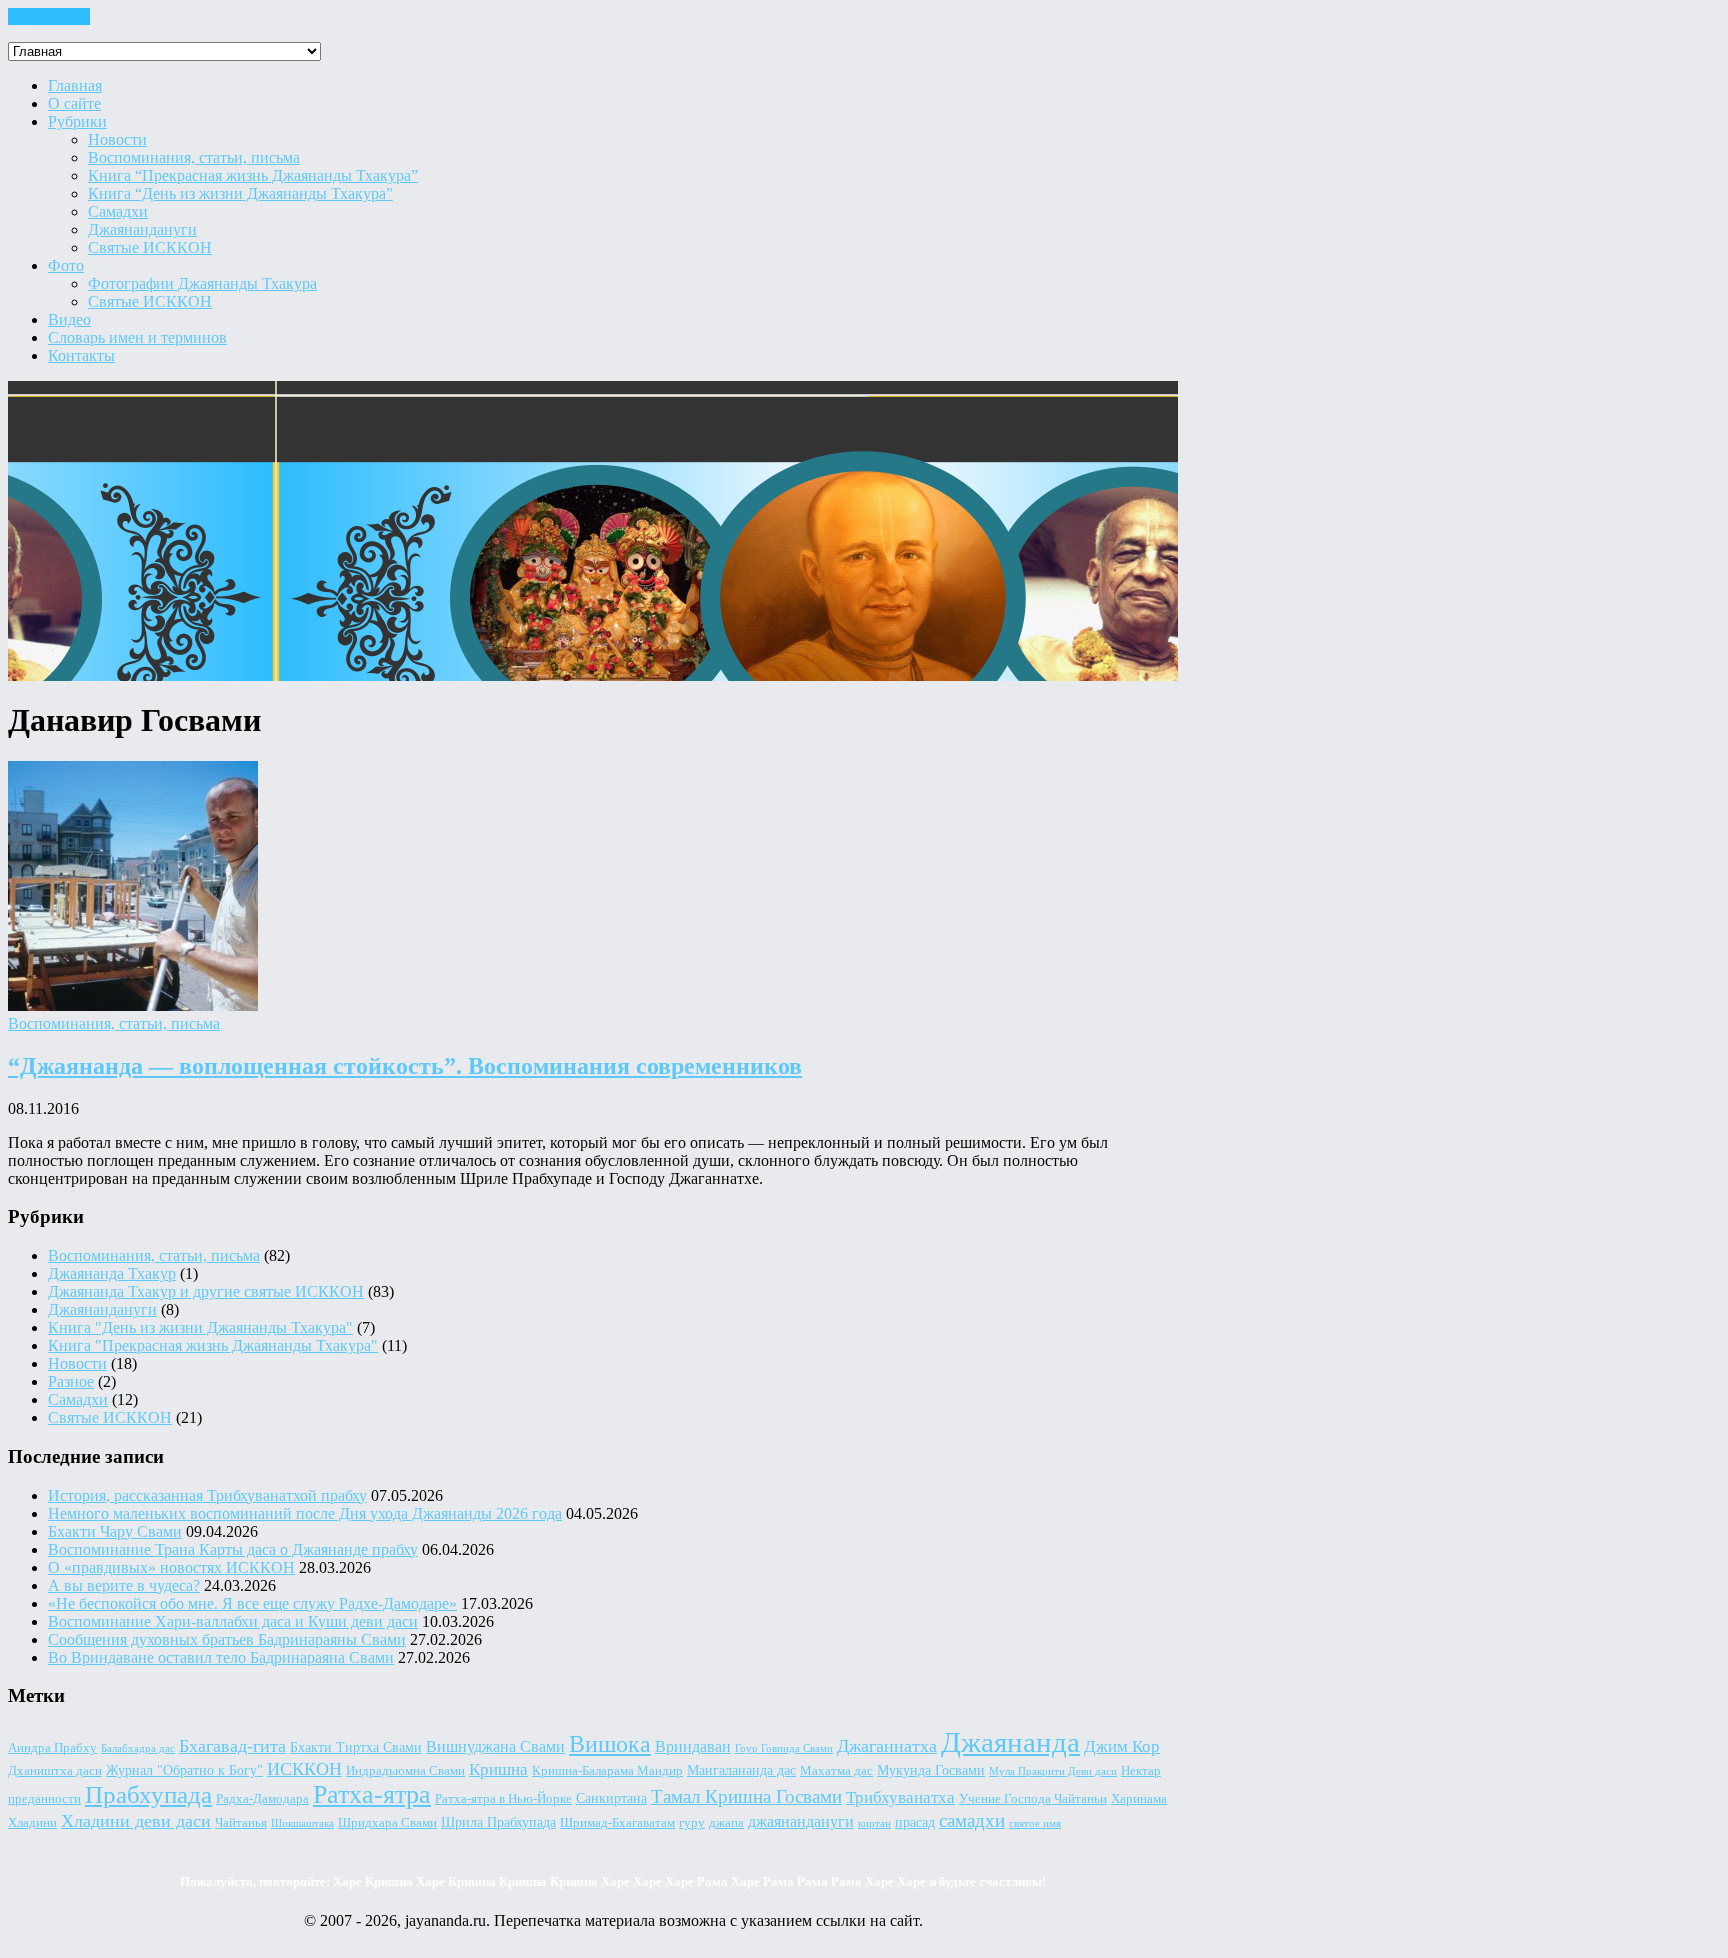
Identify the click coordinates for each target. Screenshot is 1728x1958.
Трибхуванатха (900, 1797)
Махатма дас (836, 1771)
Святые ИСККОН (150, 247)
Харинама (1139, 1799)
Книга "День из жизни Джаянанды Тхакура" (200, 1327)
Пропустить (49, 16)
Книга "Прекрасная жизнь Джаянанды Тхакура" (213, 1345)
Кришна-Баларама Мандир (607, 1771)
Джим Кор (1122, 1746)
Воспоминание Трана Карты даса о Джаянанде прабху (233, 1549)
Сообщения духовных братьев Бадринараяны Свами (227, 1639)
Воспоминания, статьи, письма (194, 157)
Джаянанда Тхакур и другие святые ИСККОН (206, 1291)
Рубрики (77, 121)
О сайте (74, 103)
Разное (71, 1381)
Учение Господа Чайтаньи (1033, 1799)
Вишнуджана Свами (495, 1746)
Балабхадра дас (138, 1748)
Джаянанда (1010, 1742)
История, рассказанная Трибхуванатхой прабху (207, 1495)
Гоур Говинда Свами (784, 1748)
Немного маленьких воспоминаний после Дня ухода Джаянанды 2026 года (305, 1513)
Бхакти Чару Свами (115, 1531)
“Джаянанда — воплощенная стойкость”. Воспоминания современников (405, 1066)
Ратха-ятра (372, 1794)
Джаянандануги (142, 229)
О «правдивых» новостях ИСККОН (171, 1567)
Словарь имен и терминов (137, 337)
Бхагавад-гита (232, 1746)
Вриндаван (693, 1746)
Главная (75, 85)
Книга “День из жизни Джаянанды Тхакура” (240, 193)
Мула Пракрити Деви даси (1053, 1771)
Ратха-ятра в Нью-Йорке (503, 1799)
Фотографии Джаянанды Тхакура (202, 283)
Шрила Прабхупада (498, 1822)
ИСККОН (304, 1769)
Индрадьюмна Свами (405, 1771)
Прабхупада (148, 1794)
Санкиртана (611, 1798)
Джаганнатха (887, 1746)
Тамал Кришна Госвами (746, 1796)
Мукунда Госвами (931, 1770)
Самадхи (118, 211)
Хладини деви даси (136, 1821)
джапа (726, 1823)
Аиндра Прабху (52, 1748)
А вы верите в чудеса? (124, 1585)
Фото (66, 265)
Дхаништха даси (55, 1771)
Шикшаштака (302, 1823)
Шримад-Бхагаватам (617, 1823)
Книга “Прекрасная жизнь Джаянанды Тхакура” (253, 175)
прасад (915, 1822)
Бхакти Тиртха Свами (356, 1747)
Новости (117, 139)
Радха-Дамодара (262, 1799)
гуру (692, 1823)
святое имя (1035, 1823)
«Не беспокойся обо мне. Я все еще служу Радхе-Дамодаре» (252, 1603)
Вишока (610, 1744)
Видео (69, 319)
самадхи (972, 1820)
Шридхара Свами (387, 1823)
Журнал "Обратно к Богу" (184, 1770)
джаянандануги (801, 1821)
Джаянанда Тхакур (112, 1273)
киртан (874, 1823)
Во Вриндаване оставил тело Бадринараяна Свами (221, 1657)
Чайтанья (241, 1823)
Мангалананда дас (741, 1770)
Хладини (32, 1823)
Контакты (81, 355)
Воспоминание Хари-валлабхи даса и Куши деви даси (233, 1621)
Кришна (498, 1769)
